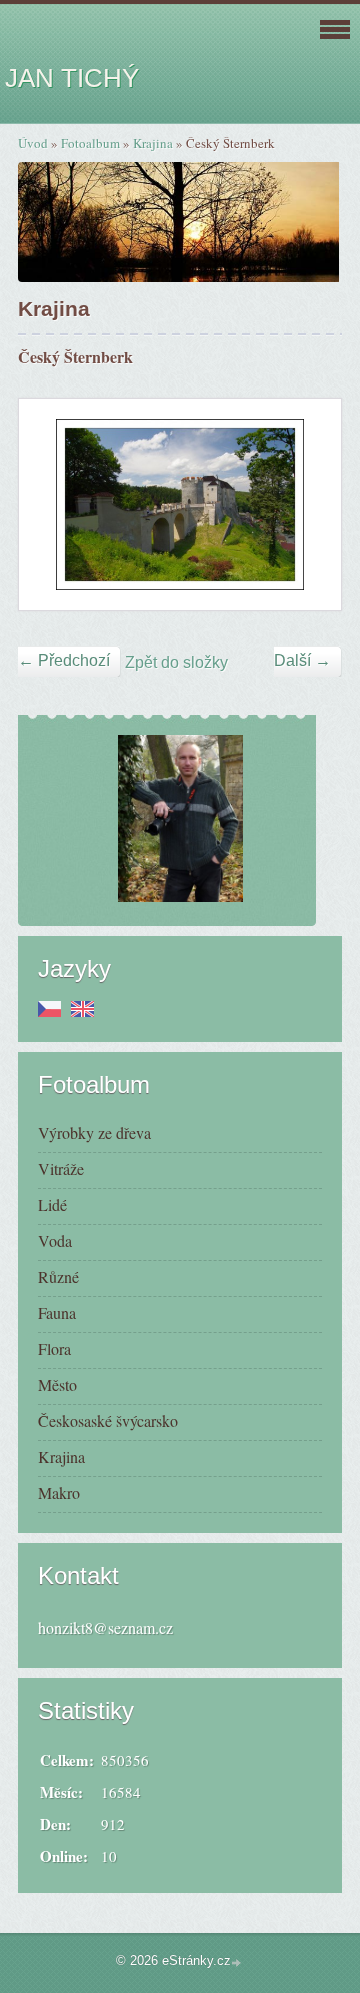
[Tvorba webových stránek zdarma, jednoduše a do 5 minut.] (238, 1962)
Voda (55, 1240)
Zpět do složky (176, 662)
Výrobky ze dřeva (94, 1132)
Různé (58, 1276)
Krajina (153, 143)
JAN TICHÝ (72, 78)
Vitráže (61, 1168)
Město (57, 1384)
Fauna (57, 1312)
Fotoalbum (90, 143)
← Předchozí (64, 660)
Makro (59, 1492)
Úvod (33, 143)
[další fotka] (308, 504)
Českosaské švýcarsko (108, 1420)
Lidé (52, 1204)
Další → (302, 660)
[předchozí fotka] (51, 504)
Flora (54, 1348)
